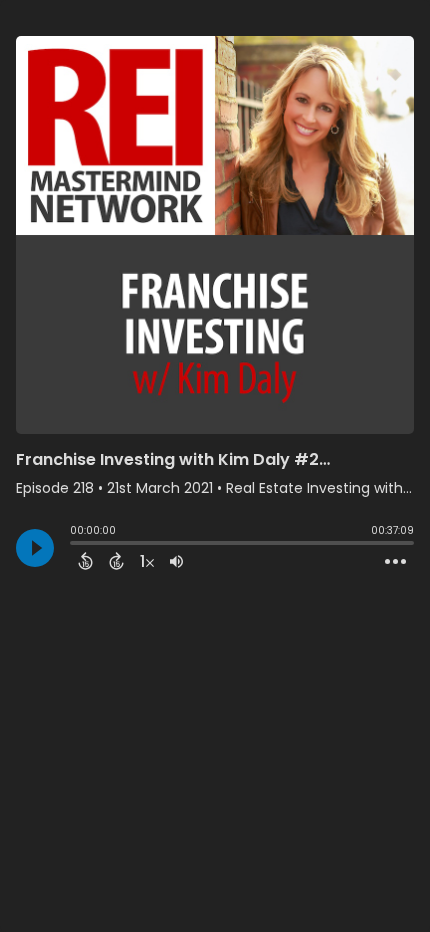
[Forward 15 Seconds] (116, 561)
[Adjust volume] (176, 561)
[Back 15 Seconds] (85, 561)
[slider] (75, 545)
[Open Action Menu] (395, 562)
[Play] (35, 548)
